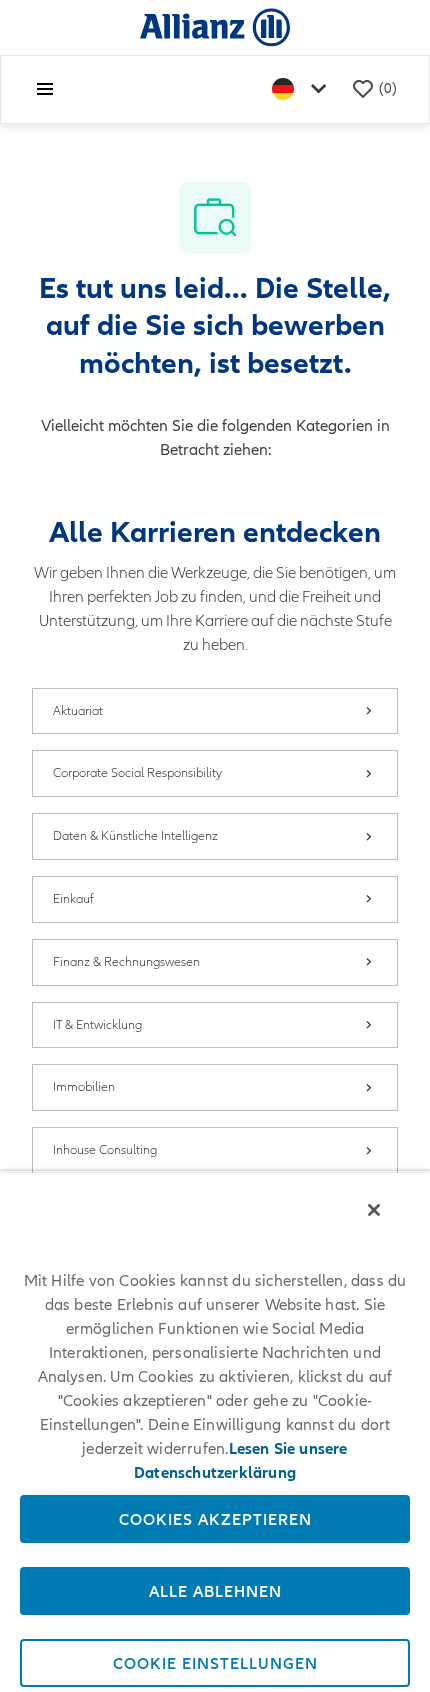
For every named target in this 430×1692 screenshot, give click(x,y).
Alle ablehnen (215, 1591)
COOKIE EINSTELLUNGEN (215, 1663)
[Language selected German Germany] (303, 89)
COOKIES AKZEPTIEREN (215, 1519)
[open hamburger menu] (45, 89)
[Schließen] (374, 1210)
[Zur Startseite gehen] (215, 26)
